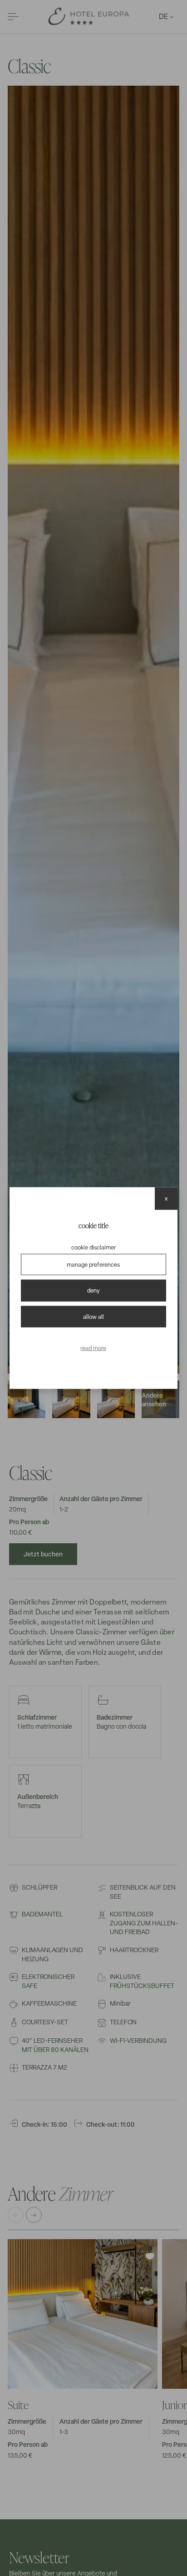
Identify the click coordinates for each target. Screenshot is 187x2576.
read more (93, 1348)
